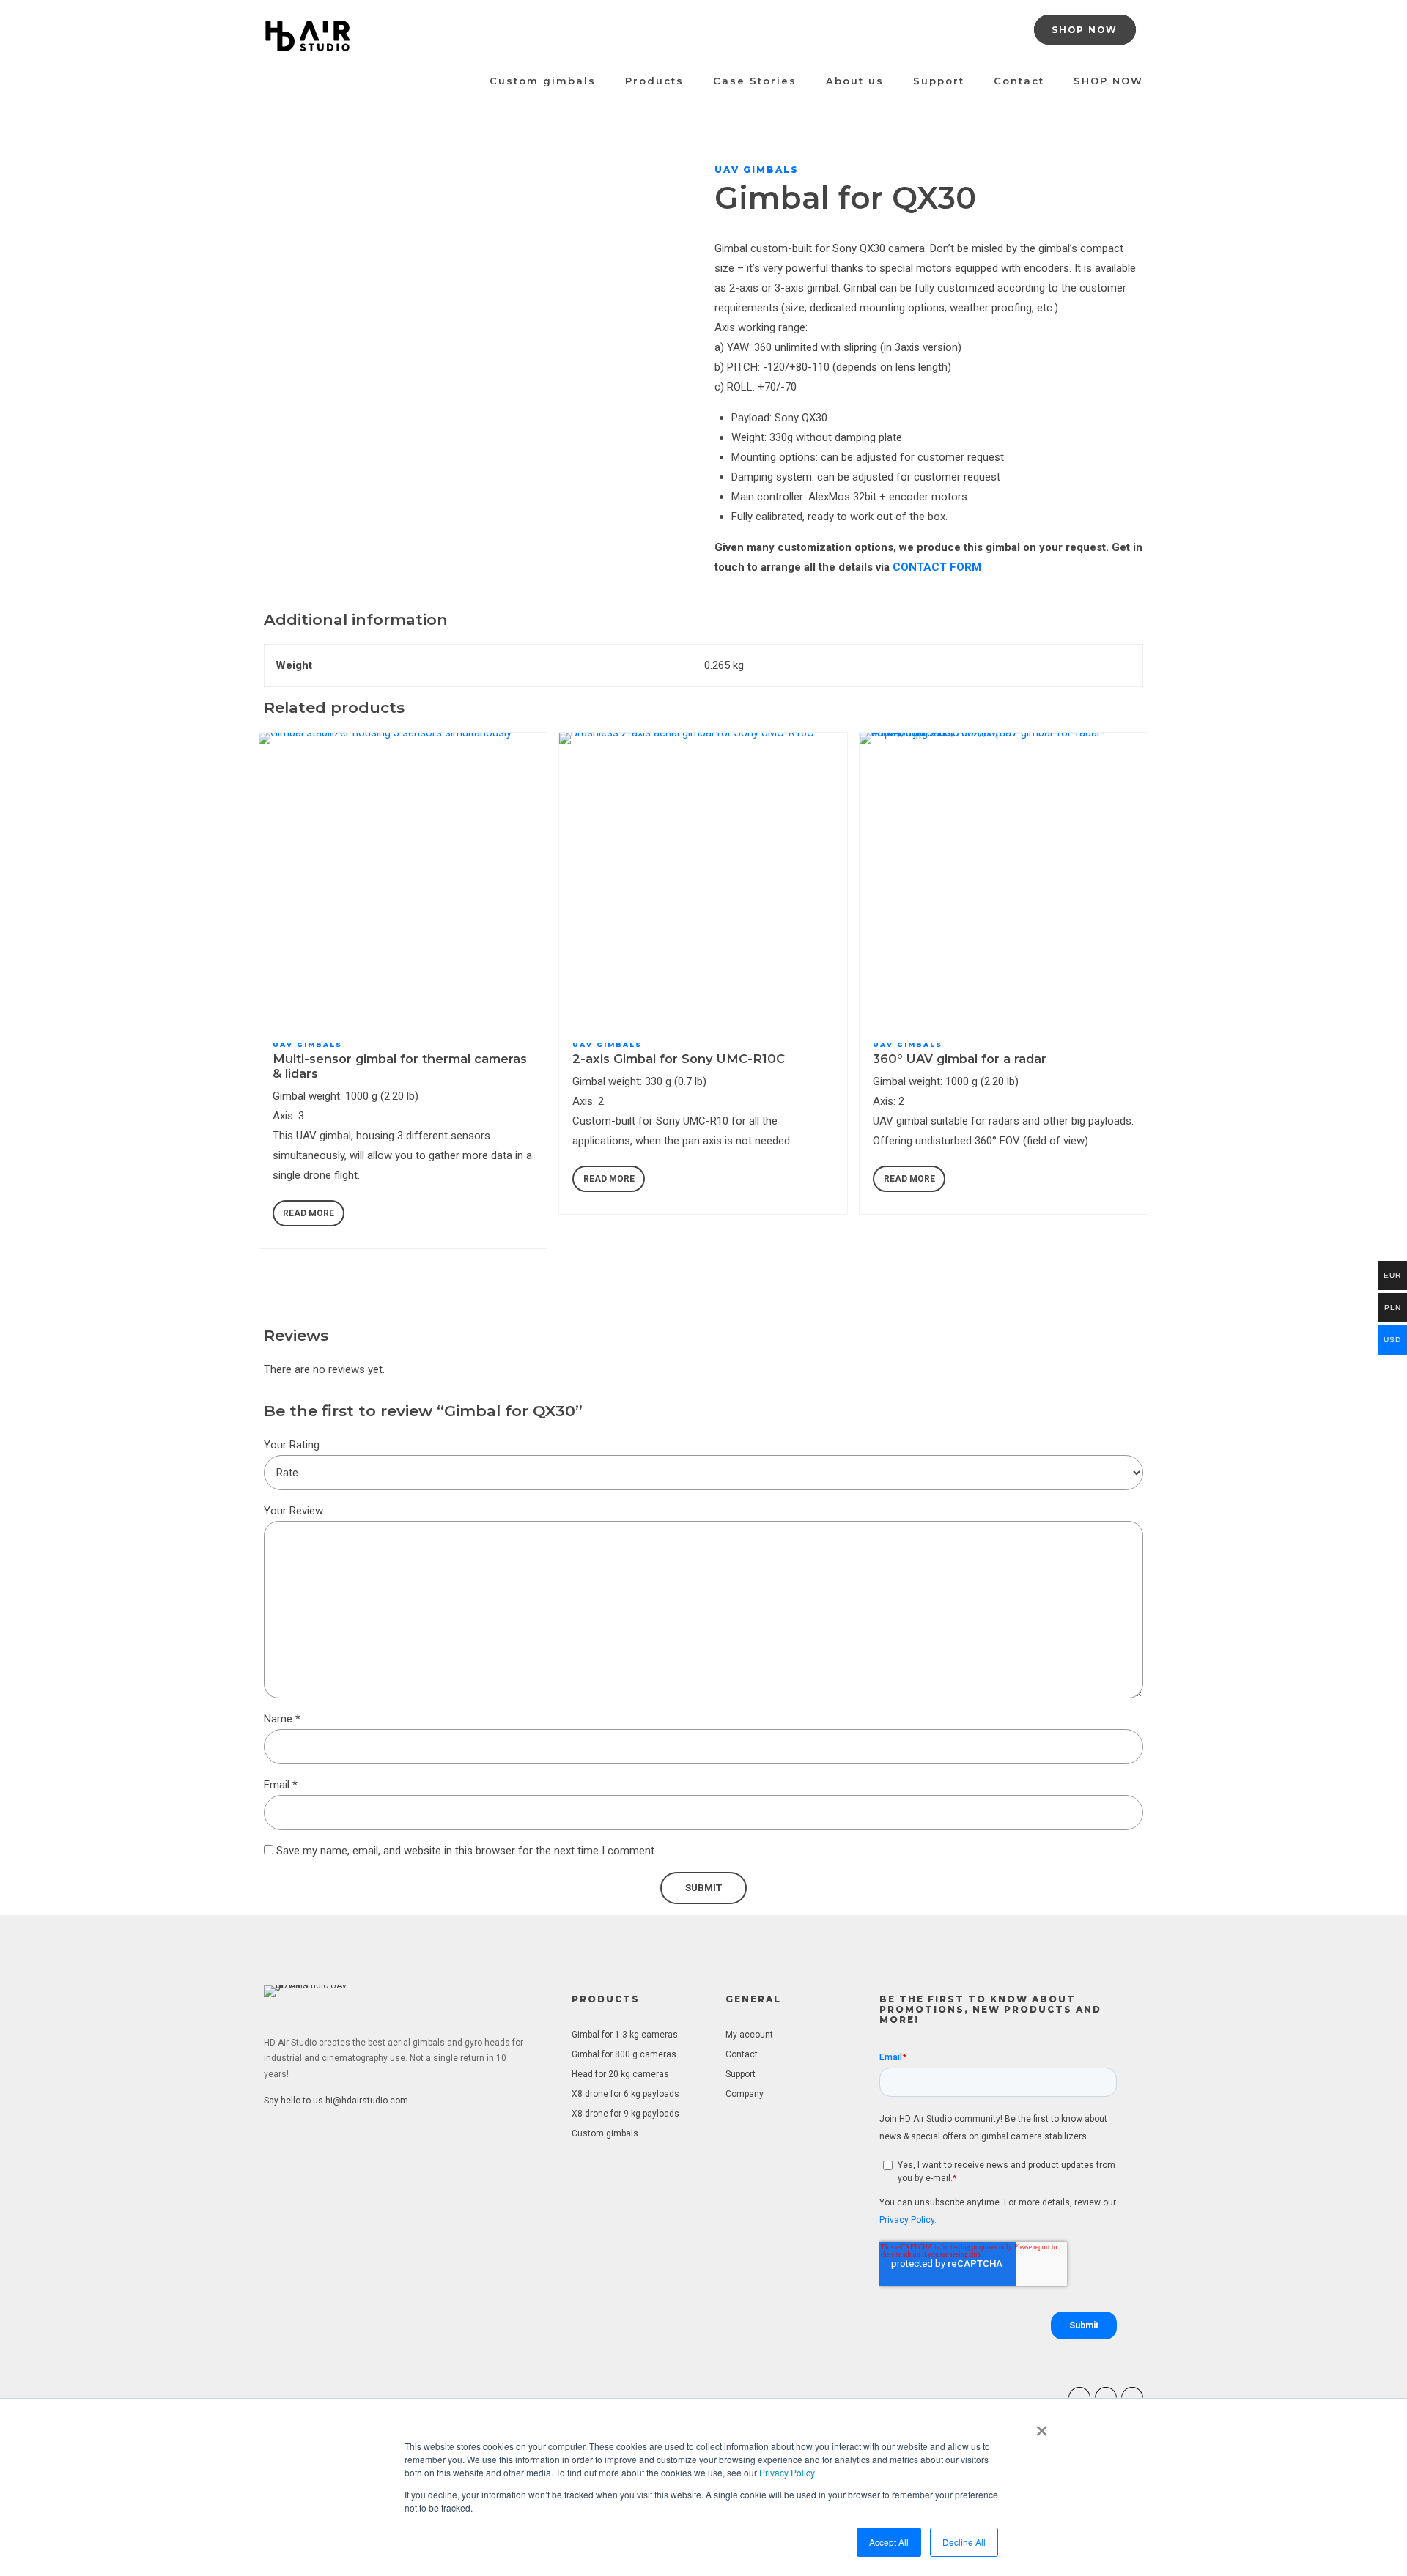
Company (745, 2094)
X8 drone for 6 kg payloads (625, 2094)
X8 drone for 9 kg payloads (625, 2114)
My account (749, 2035)
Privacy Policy (787, 2472)
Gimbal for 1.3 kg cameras (625, 2035)
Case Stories (755, 81)
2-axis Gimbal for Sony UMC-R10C (679, 1059)
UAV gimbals (757, 170)
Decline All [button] (964, 2542)
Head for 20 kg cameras (620, 2074)
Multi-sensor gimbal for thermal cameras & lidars (400, 1066)
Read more (309, 1213)
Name (282, 1719)
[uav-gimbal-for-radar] (1004, 877)
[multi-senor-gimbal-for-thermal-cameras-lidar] (403, 877)
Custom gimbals (543, 81)
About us (855, 81)
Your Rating (292, 1445)
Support (939, 81)
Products (654, 81)
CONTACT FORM (937, 567)
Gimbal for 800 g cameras (624, 2054)
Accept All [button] (889, 2542)
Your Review (293, 1511)
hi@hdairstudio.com (367, 2101)
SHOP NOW (1108, 81)
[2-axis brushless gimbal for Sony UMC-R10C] (703, 877)
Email (281, 1785)
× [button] (1042, 2426)
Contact (1019, 81)
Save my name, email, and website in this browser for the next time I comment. (466, 1851)
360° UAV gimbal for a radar (960, 1059)
